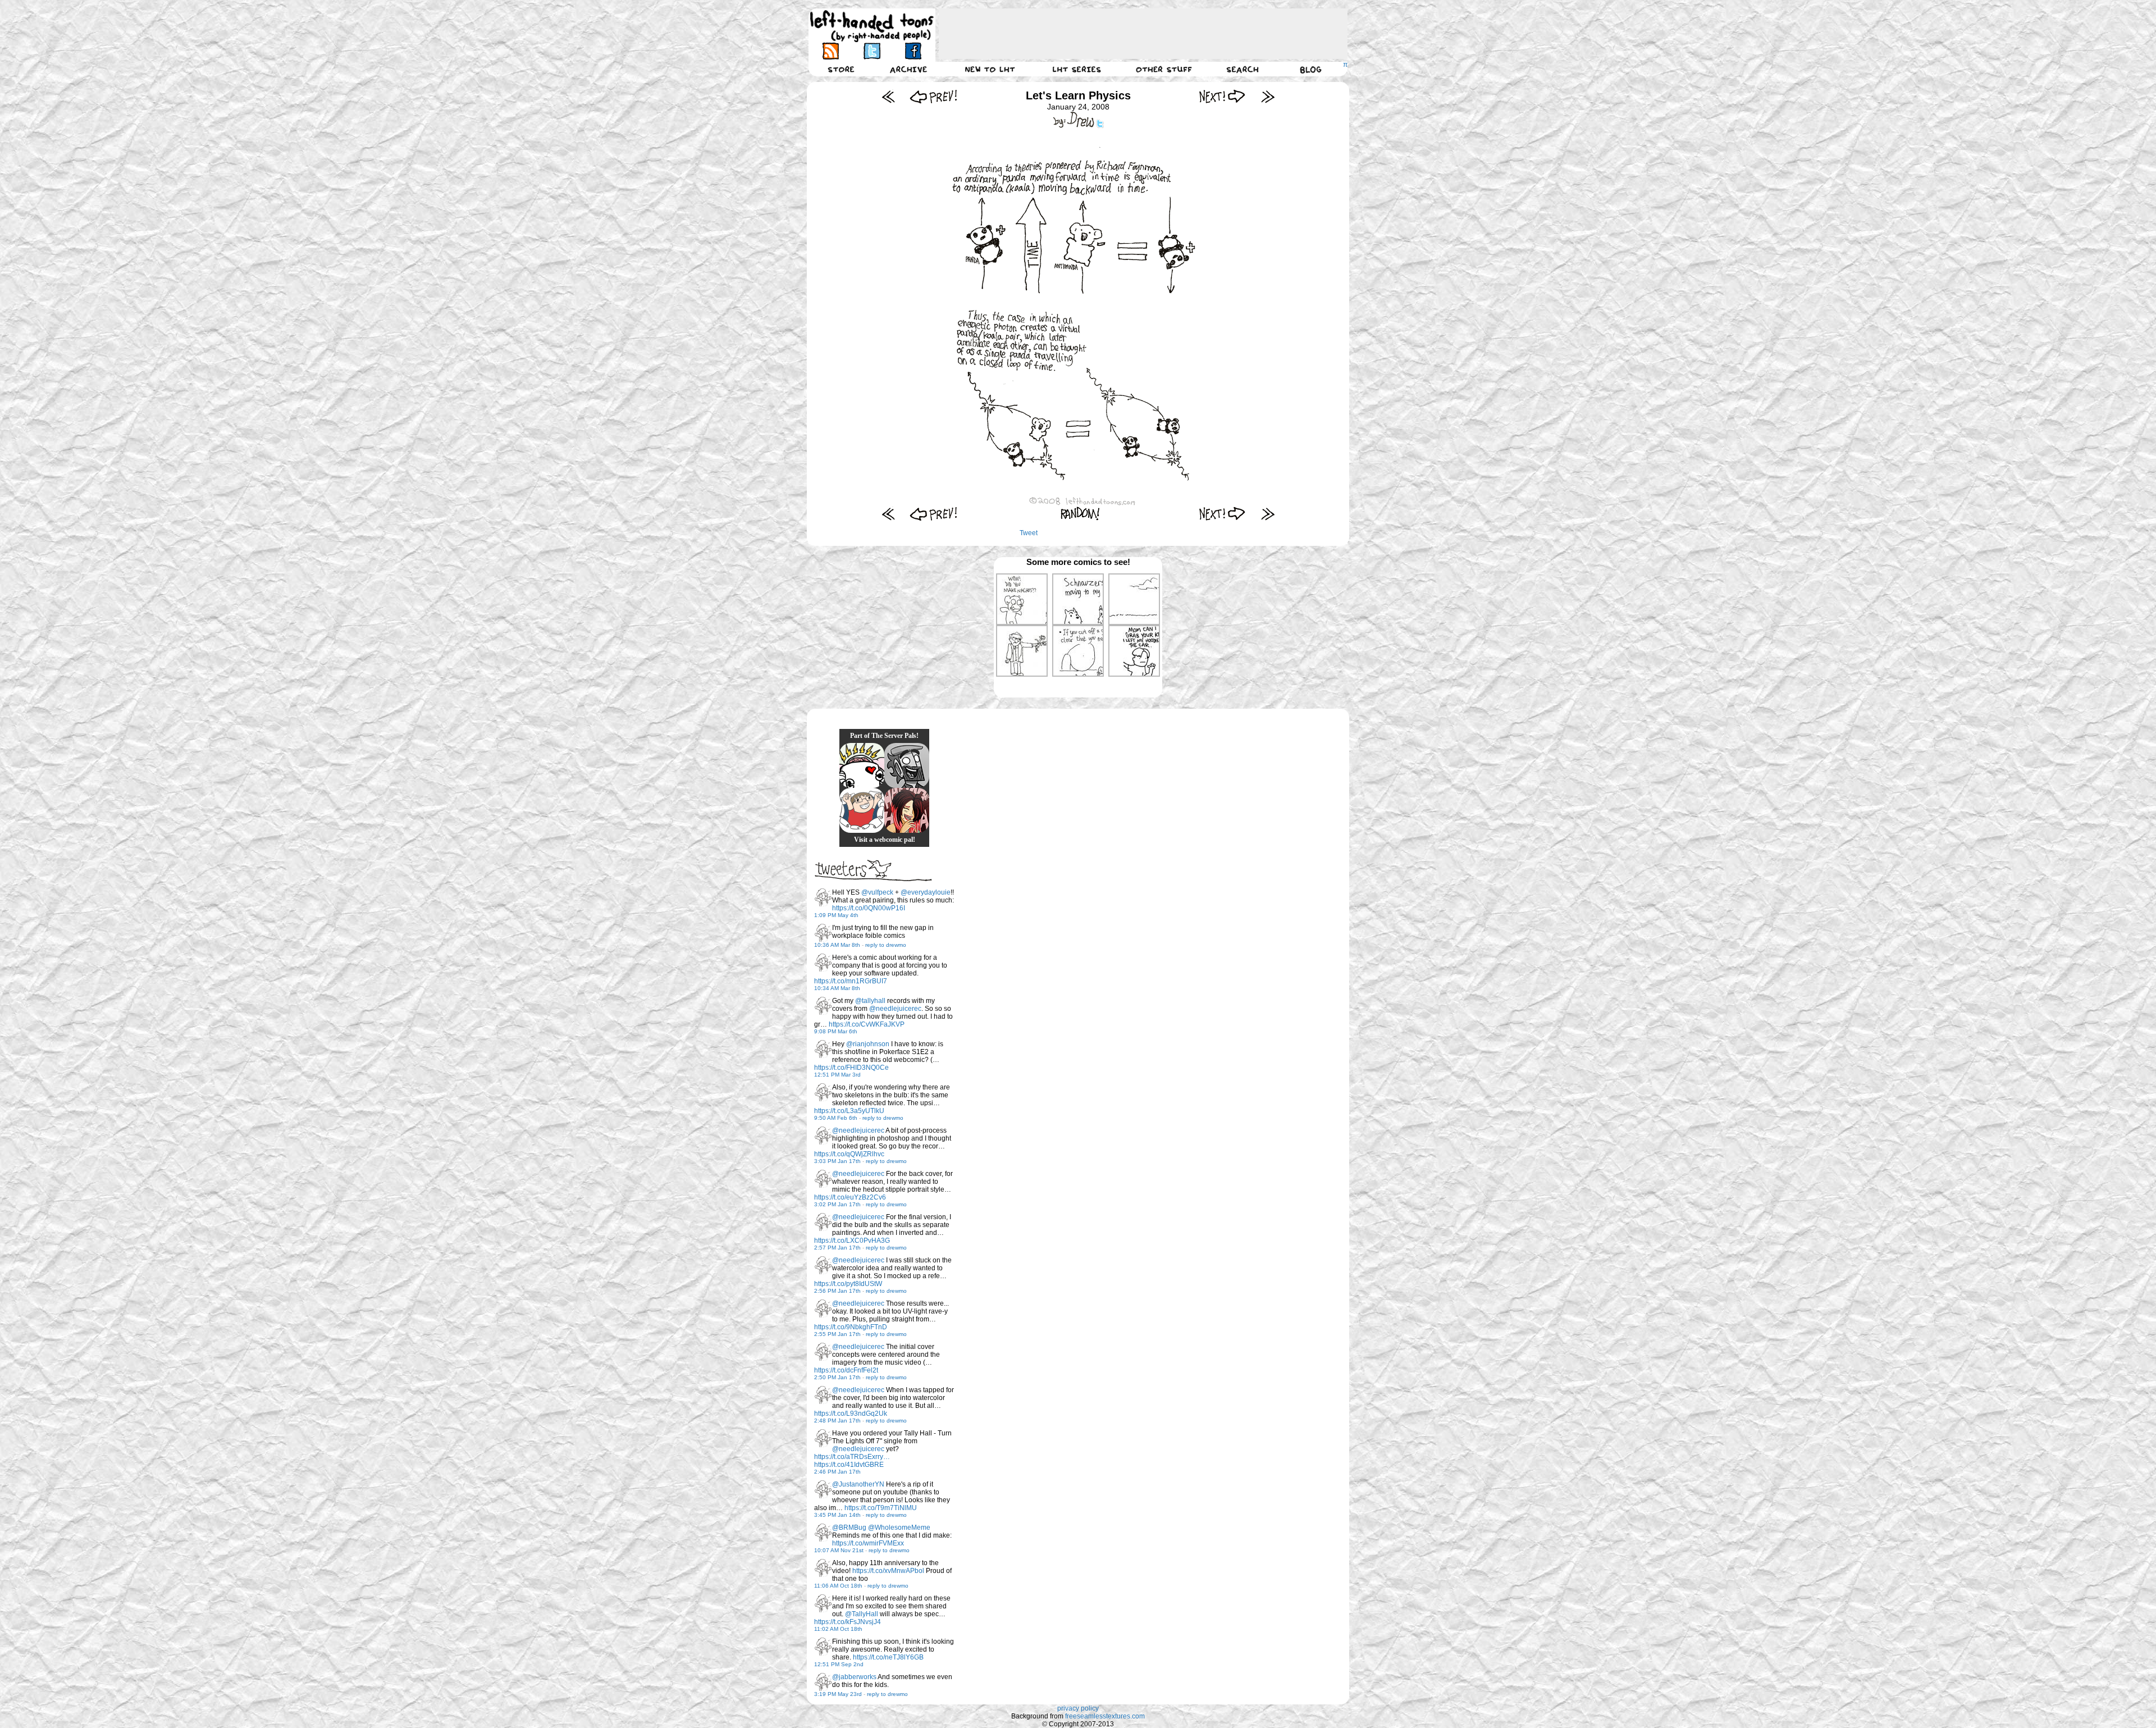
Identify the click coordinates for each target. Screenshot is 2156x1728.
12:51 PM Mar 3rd (837, 1075)
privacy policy (1078, 1708)
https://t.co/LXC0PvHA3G (852, 1241)
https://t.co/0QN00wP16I (869, 908)
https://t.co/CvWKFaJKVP (867, 1024)
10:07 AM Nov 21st (839, 1550)
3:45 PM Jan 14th (837, 1515)
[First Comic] (889, 96)
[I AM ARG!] (907, 765)
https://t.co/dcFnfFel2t (846, 1370)
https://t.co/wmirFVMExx (868, 1543)
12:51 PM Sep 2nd (839, 1664)
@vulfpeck (877, 892)
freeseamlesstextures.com (1105, 1716)
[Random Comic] (1080, 514)
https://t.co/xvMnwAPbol (888, 1571)
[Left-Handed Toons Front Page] (872, 26)
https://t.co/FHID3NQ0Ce (851, 1068)
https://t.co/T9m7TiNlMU (881, 1508)
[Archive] (908, 69)
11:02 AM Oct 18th (838, 1629)
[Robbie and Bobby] (862, 765)
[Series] (1077, 69)
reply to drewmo (886, 945)
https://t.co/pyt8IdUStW (848, 1284)
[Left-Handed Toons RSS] (831, 51)
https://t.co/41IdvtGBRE (849, 1465)
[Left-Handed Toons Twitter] (872, 51)
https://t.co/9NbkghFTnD (851, 1327)
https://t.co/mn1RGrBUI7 (851, 981)
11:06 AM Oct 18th (838, 1586)
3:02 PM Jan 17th (837, 1204)
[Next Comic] (1223, 96)
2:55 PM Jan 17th (837, 1334)
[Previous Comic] (933, 96)
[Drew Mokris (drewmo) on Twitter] (823, 897)
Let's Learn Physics (1078, 95)
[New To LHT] (990, 69)
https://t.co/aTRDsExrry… (852, 1457)
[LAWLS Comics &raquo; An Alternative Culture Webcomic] (907, 810)
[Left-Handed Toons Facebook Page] (913, 51)
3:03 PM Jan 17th (837, 1161)
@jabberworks (854, 1677)
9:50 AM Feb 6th (836, 1118)
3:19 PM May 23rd (838, 1694)
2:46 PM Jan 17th (837, 1472)
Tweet (1029, 533)
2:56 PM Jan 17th (837, 1291)
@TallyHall (862, 1614)
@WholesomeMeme (899, 1528)
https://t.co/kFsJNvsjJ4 (848, 1622)
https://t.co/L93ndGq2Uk (851, 1414)
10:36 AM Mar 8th (837, 945)
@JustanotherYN (858, 1484)
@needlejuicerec (895, 1009)
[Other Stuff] (1164, 69)
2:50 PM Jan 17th (837, 1377)
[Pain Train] (862, 810)
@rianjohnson (868, 1044)
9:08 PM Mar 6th (836, 1031)
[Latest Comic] (1267, 96)
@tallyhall (870, 1001)
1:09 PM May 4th (836, 915)
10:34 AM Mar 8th (837, 988)
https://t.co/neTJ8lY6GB (888, 1657)
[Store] (841, 69)
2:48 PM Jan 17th (837, 1421)
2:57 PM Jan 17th (837, 1248)
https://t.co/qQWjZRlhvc (849, 1154)
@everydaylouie (926, 892)
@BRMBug (849, 1528)
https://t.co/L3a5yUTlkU (849, 1111)
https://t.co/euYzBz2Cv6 (850, 1197)
